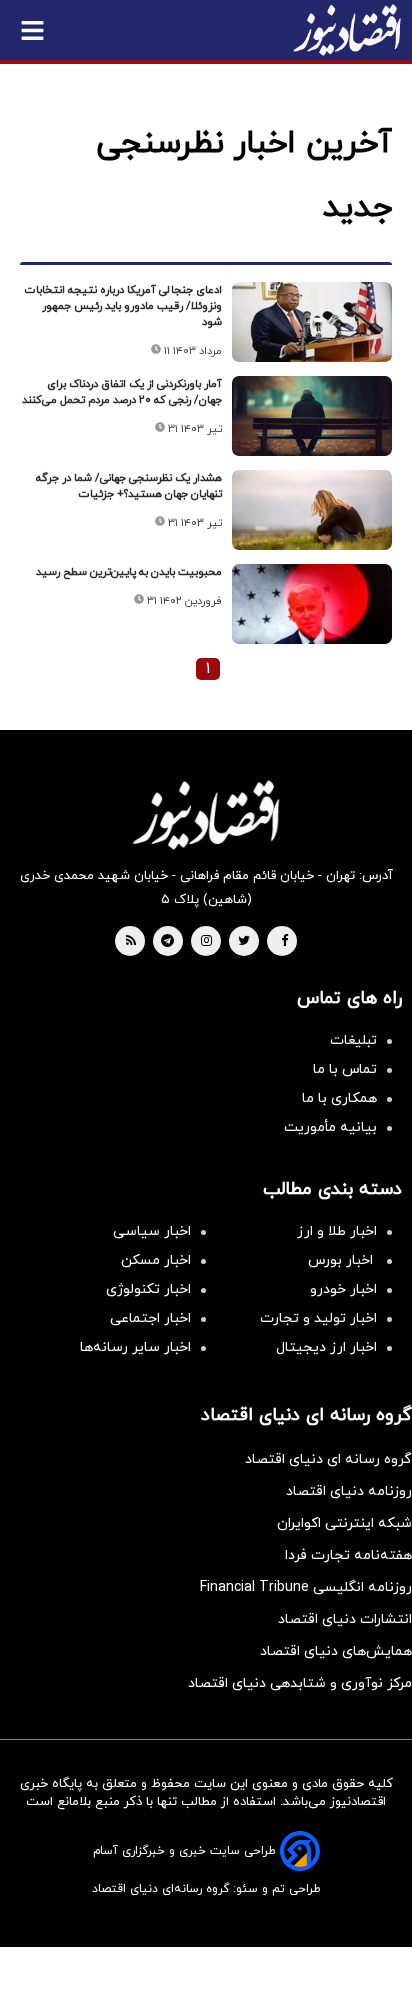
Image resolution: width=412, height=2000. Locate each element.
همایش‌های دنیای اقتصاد (336, 1651)
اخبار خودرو (343, 1289)
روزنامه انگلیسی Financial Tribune (306, 1587)
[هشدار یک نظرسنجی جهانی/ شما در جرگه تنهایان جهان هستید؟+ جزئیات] (312, 510)
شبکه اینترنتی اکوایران (344, 1523)
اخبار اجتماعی (150, 1318)
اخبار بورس (342, 1260)
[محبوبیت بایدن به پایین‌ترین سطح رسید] (312, 604)
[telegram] (167, 942)
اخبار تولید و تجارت (318, 1318)
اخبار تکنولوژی (148, 1289)
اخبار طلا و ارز (337, 1231)
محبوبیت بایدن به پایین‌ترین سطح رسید (129, 572)
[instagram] (206, 942)
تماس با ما (345, 1069)
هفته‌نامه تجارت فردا (348, 1555)
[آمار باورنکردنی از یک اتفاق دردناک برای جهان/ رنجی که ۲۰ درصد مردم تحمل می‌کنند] (312, 416)
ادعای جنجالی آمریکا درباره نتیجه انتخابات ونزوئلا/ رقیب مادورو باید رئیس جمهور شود (123, 306)
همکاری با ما (339, 1098)
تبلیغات (353, 1040)
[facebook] (284, 942)
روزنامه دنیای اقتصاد (349, 1491)
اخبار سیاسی (152, 1231)
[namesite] (347, 30)
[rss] (131, 942)
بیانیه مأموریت (330, 1127)
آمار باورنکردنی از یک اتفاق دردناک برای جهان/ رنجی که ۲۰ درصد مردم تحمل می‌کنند (122, 392)
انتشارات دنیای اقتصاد (345, 1619)
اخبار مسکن (156, 1260)
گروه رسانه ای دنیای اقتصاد (328, 1459)
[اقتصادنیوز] (206, 815)
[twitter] (244, 942)
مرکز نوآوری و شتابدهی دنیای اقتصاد (300, 1683)
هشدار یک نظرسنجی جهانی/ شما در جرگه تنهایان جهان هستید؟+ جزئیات (129, 486)
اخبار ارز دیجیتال (326, 1347)
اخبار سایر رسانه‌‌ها (135, 1347)
